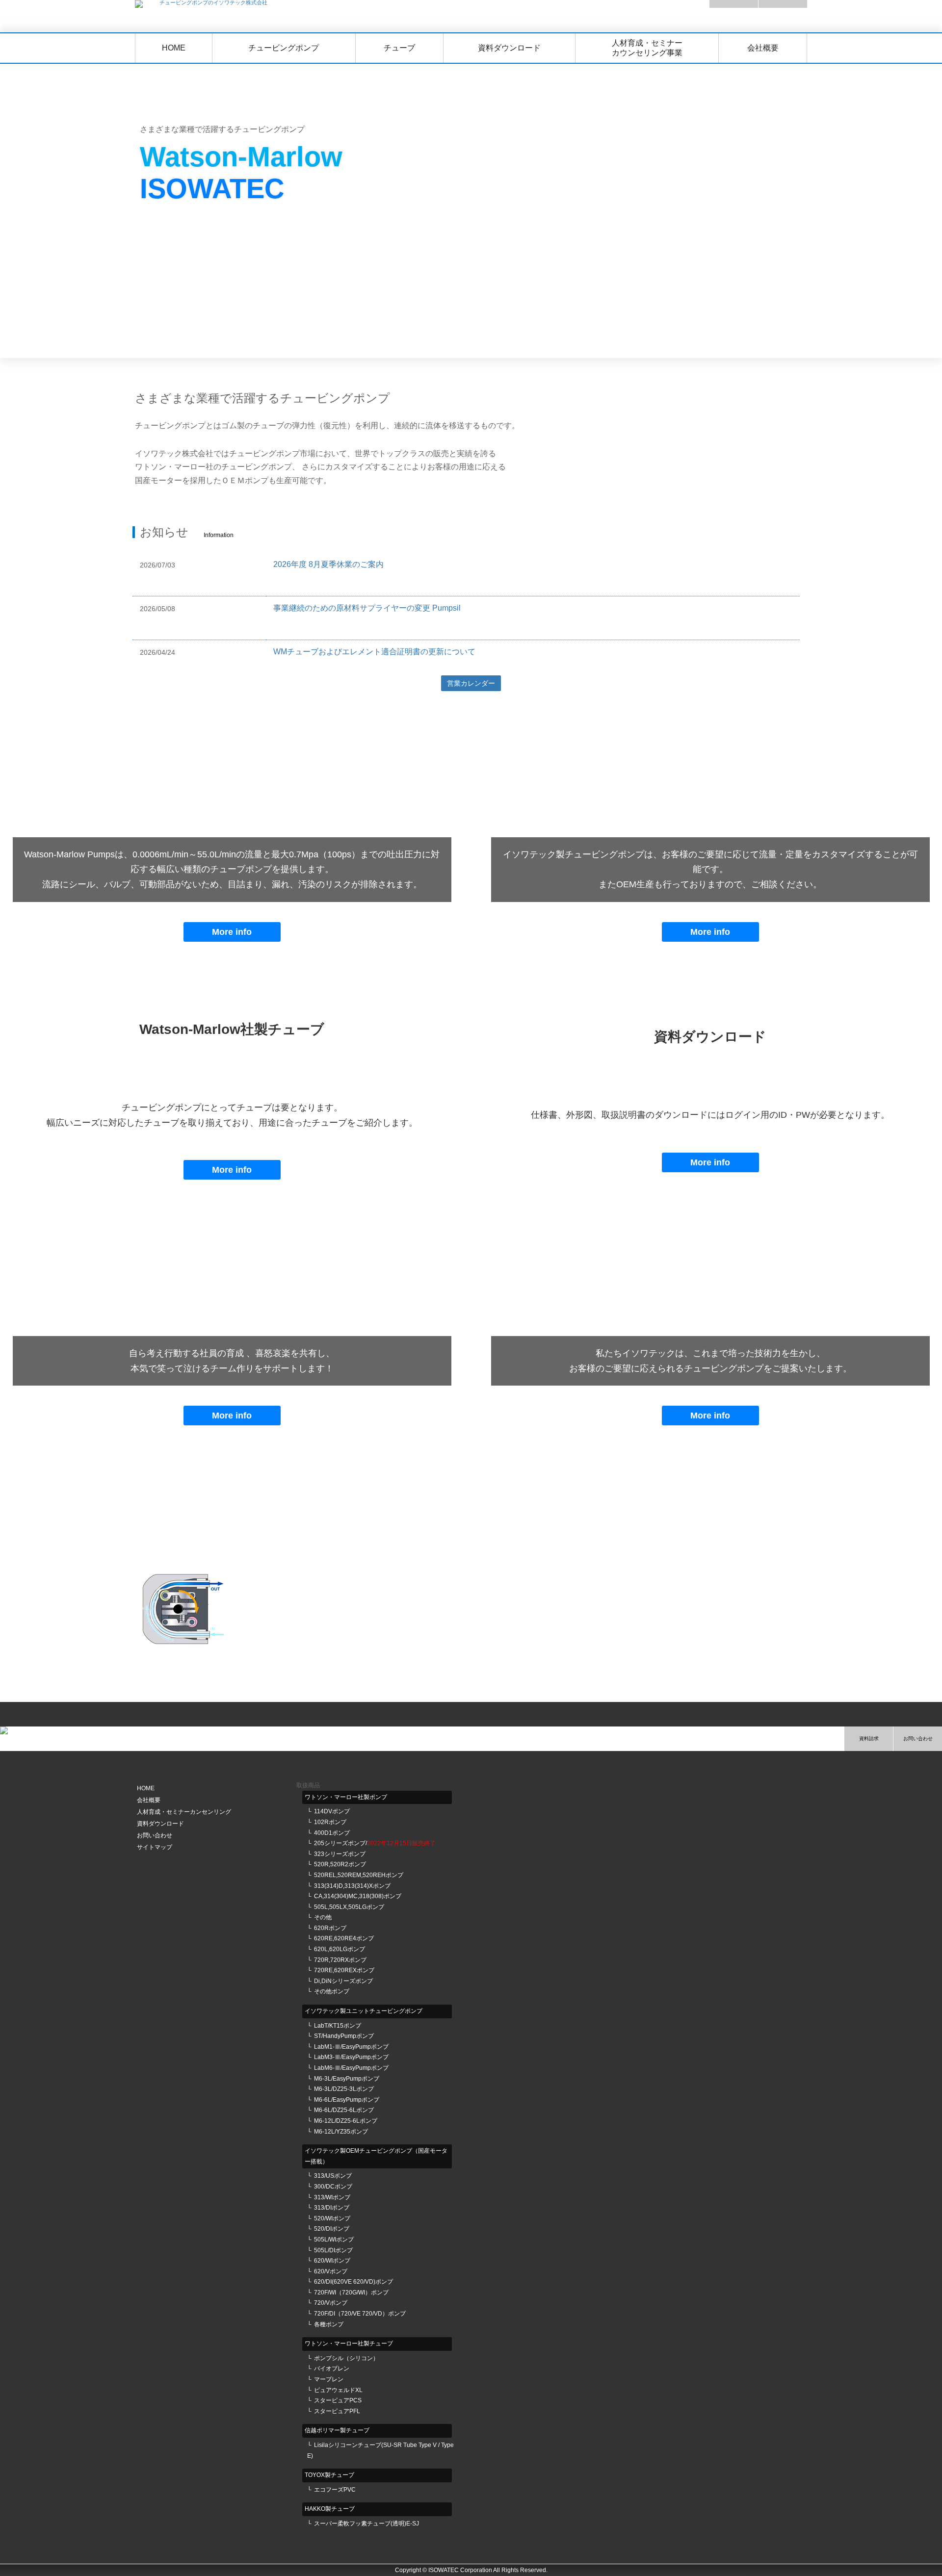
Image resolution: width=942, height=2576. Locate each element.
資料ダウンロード (509, 48)
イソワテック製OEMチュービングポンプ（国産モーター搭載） (376, 2156)
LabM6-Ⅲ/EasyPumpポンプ (351, 2068)
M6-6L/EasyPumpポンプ (347, 2100)
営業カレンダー (471, 683)
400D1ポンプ (332, 1833)
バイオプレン (332, 2369)
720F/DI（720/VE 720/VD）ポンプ (360, 2314)
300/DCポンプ (333, 2187)
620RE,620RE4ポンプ (344, 1938)
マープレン (329, 2379)
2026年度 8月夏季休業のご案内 (328, 564)
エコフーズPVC (335, 2490)
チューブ (399, 48)
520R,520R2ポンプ (340, 1864)
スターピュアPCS (338, 2400)
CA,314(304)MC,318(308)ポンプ (358, 1896)
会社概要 (763, 48)
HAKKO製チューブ (330, 2509)
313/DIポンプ (332, 2208)
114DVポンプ (332, 1811)
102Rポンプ (330, 1822)
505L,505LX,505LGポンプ (349, 1907)
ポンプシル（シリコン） (346, 2358)
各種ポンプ (329, 2324)
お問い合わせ (918, 1739)
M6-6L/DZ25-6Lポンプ (344, 2110)
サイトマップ (155, 1847)
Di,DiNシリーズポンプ (343, 1981)
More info (232, 932)
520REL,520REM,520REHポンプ (359, 1875)
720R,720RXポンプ (340, 1960)
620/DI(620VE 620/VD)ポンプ (353, 2282)
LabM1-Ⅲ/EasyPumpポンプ (351, 2047)
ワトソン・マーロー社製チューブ (349, 2344)
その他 (323, 1917)
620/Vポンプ (331, 2271)
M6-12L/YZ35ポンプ (341, 2132)
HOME (174, 48)
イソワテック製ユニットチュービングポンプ (364, 2011)
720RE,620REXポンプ (344, 1970)
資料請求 (869, 1739)
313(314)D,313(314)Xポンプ (352, 1886)
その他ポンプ (332, 1991)
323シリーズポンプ (340, 1854)
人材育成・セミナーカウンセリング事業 (647, 48)
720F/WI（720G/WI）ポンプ (351, 2293)
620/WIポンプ (332, 2261)
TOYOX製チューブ (329, 2475)
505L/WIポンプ (334, 2240)
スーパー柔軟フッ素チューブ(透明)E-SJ (366, 2524)
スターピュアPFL (337, 2411)
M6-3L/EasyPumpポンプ (347, 2079)
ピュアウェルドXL (338, 2390)
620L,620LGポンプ (340, 1949)
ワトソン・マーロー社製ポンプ (346, 1797)
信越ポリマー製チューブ (337, 2430)
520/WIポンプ (332, 2218)
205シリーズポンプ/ (375, 1843)
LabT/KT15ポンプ (338, 2026)
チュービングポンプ (284, 48)
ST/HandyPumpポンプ (344, 2036)
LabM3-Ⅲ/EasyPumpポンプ (351, 2057)
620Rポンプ (330, 1928)
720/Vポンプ (331, 2303)
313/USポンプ (333, 2176)
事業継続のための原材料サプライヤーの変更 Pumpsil (367, 608)
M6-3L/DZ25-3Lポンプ (344, 2089)
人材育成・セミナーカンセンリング (184, 1812)
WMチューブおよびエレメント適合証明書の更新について (374, 652)
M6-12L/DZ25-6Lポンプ (346, 2121)
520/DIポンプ (332, 2229)
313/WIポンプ (332, 2197)
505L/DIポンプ (333, 2250)
